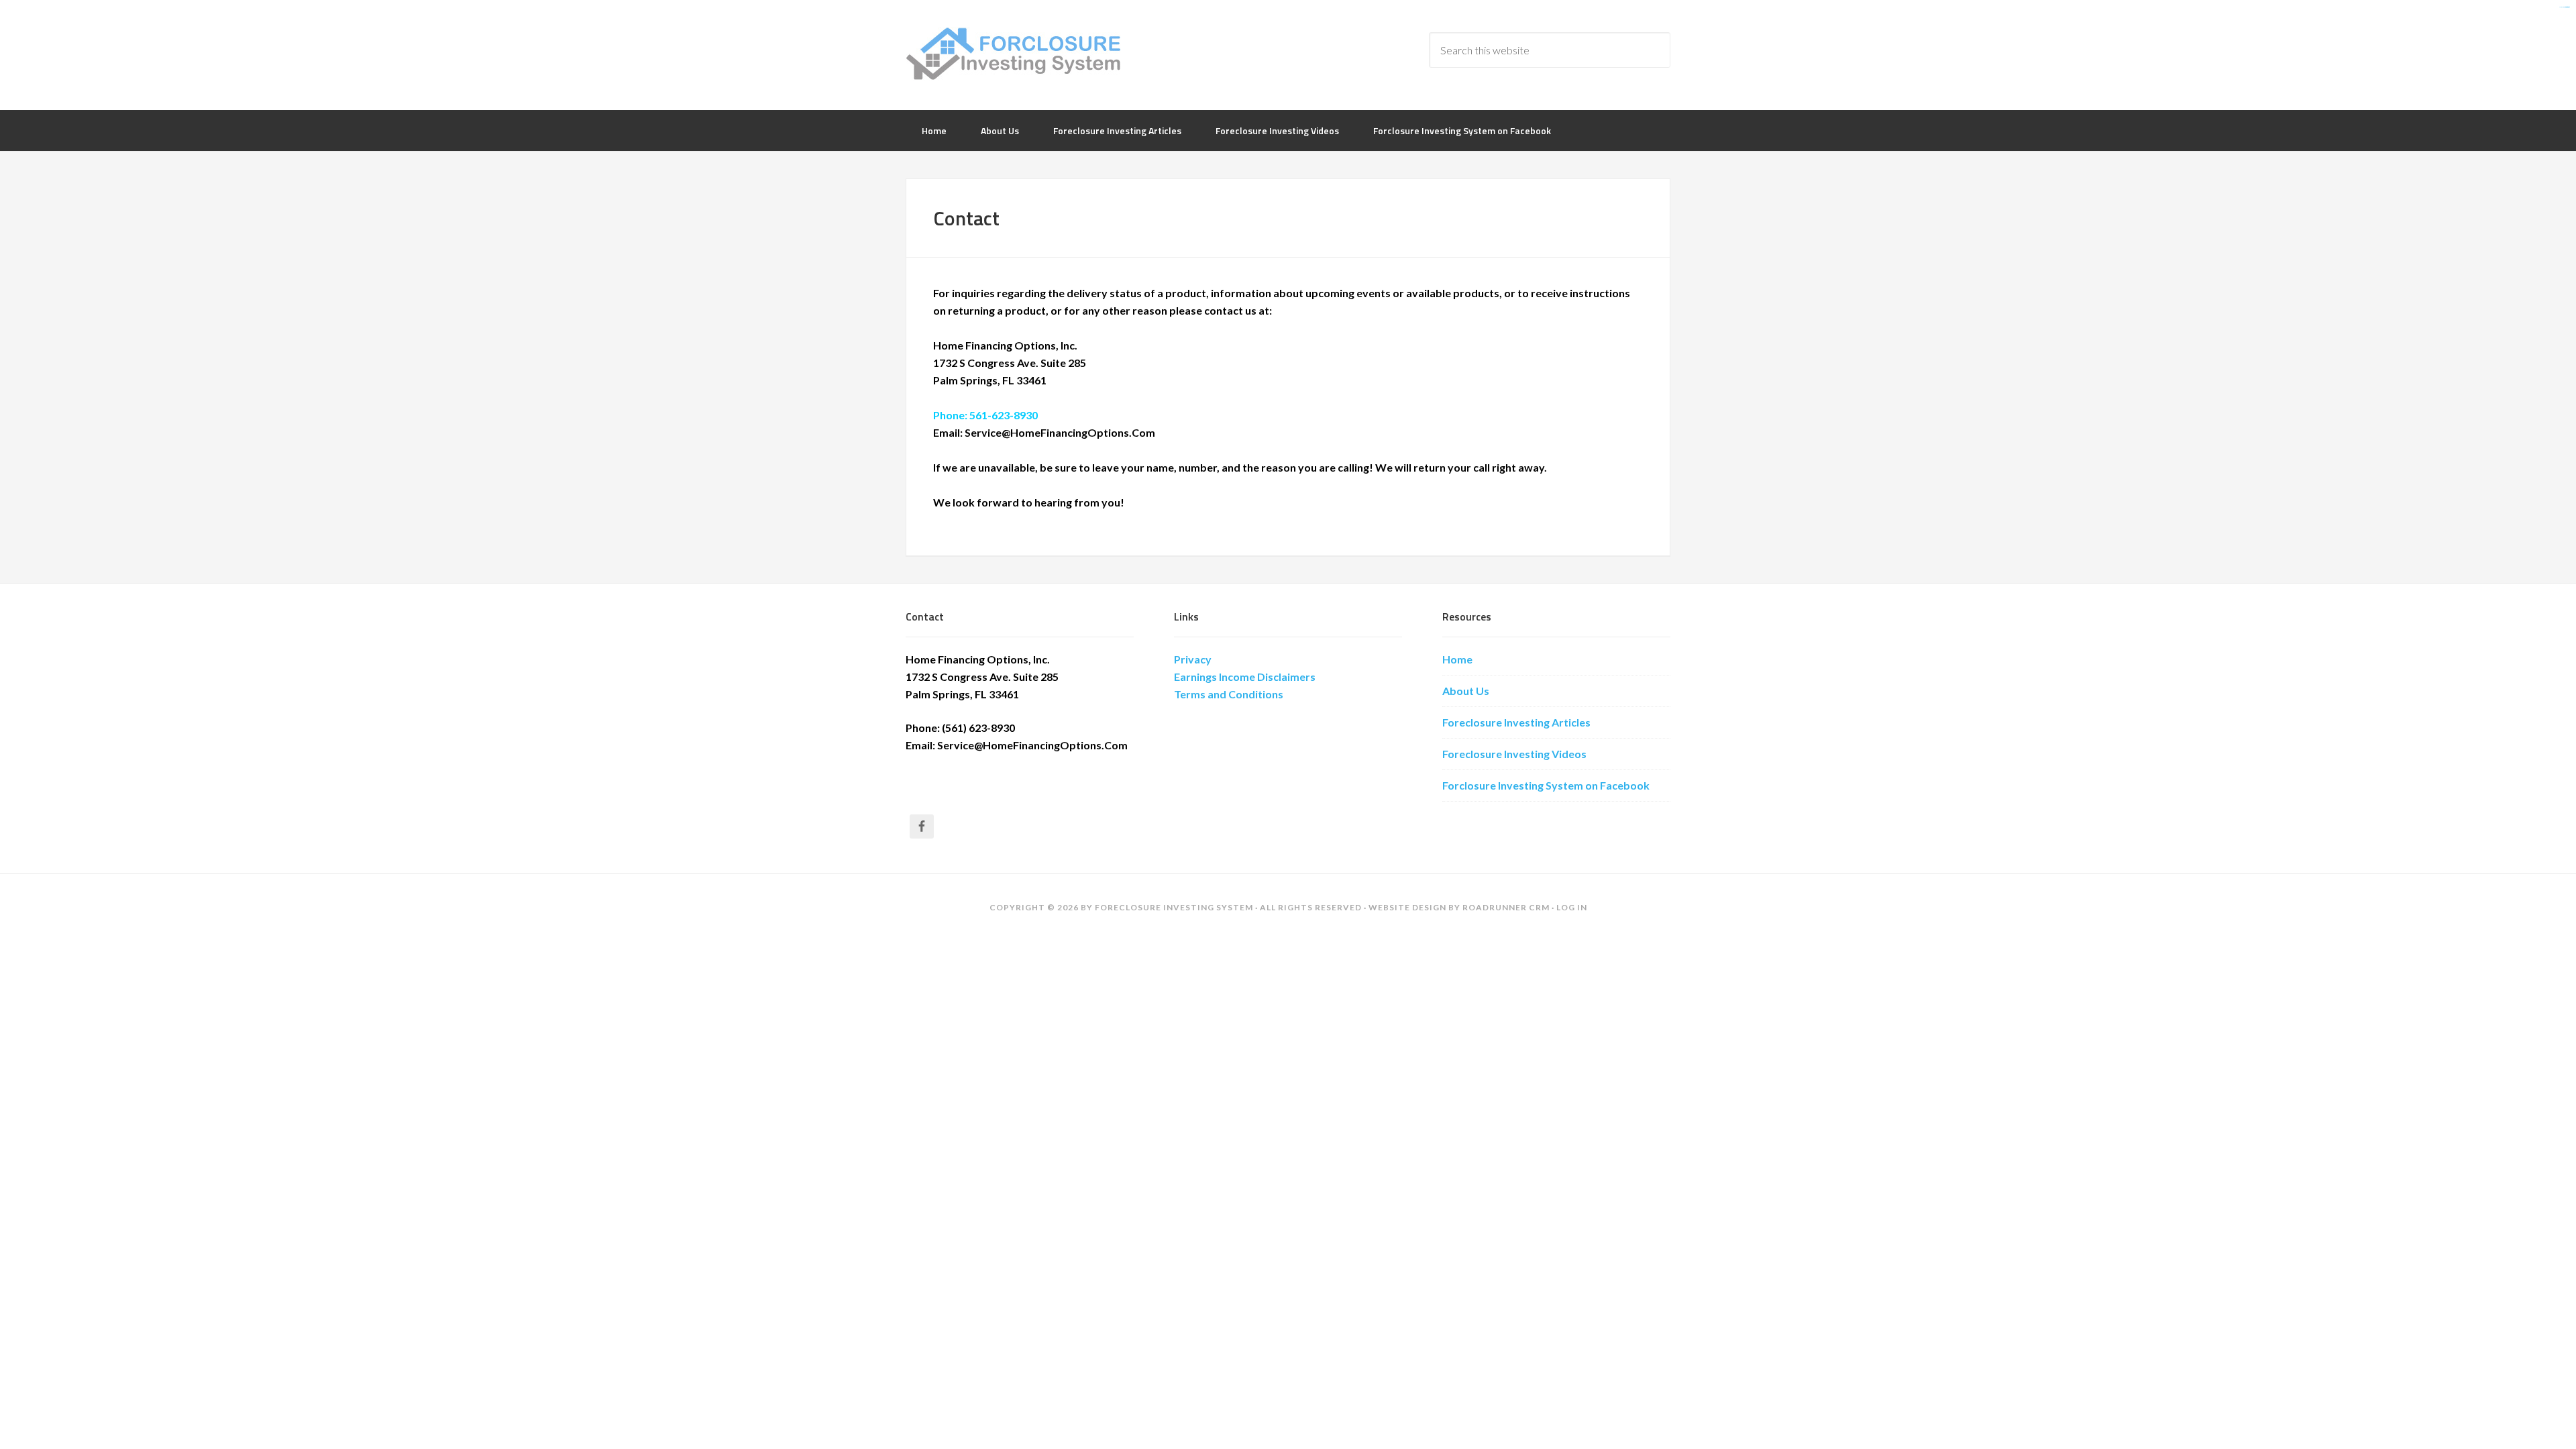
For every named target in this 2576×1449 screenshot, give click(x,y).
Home (1457, 659)
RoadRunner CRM (1506, 907)
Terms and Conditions (1229, 694)
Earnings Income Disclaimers (1245, 677)
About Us (1466, 691)
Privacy (1193, 659)
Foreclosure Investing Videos (1514, 754)
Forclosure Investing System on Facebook (1546, 785)
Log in (1572, 907)
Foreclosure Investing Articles (1516, 722)
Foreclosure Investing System (1013, 54)
